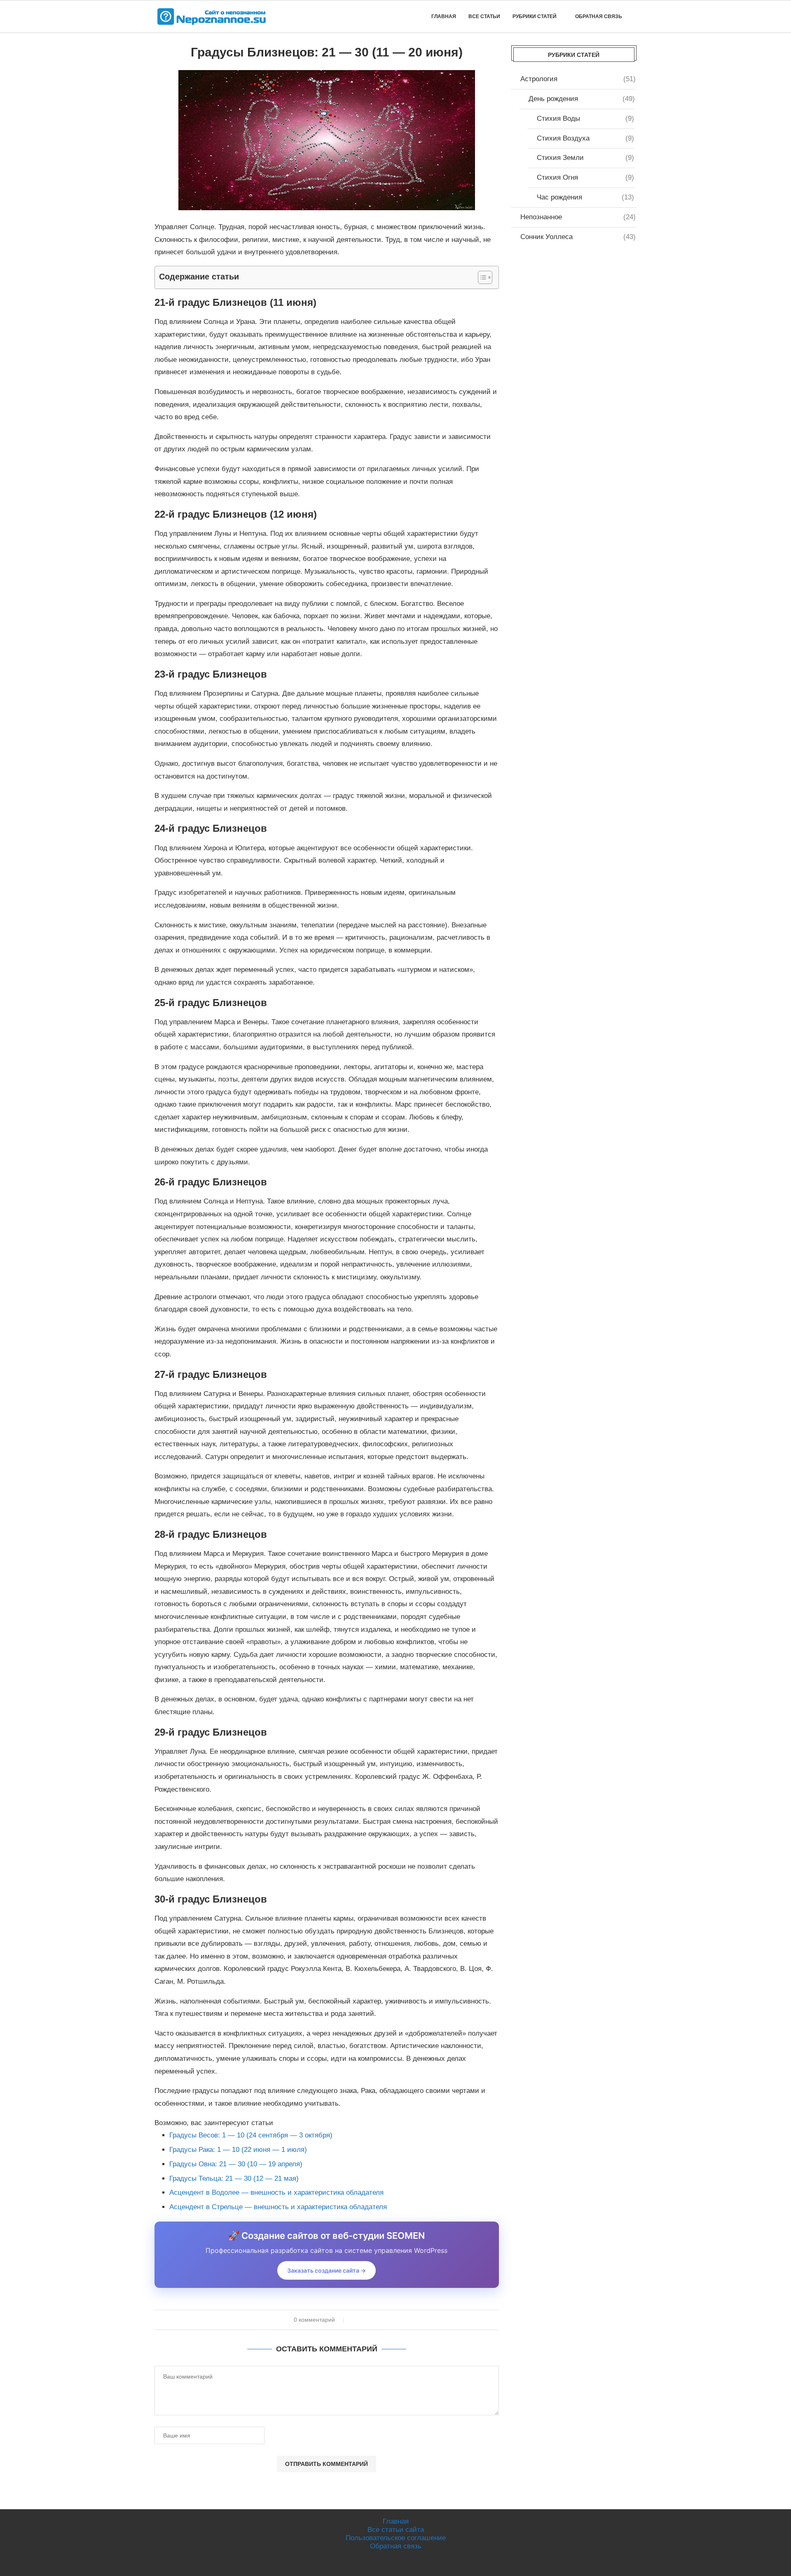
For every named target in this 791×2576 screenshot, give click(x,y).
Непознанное (578, 217)
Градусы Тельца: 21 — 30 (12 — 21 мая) (234, 2178)
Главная (444, 16)
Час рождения (585, 197)
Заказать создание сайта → (326, 2270)
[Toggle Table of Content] (481, 277)
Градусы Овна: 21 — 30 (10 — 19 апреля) (236, 2164)
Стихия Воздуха (585, 138)
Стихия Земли (585, 158)
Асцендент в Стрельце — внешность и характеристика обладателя (278, 2207)
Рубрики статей (535, 16)
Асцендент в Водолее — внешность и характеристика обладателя (276, 2192)
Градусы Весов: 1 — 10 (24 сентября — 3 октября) (251, 2135)
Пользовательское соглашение (396, 2538)
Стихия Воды (585, 118)
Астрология (578, 79)
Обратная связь (599, 16)
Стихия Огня (585, 177)
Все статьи (484, 16)
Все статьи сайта (396, 2530)
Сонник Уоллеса (578, 237)
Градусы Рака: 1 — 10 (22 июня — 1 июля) (238, 2150)
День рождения (582, 99)
